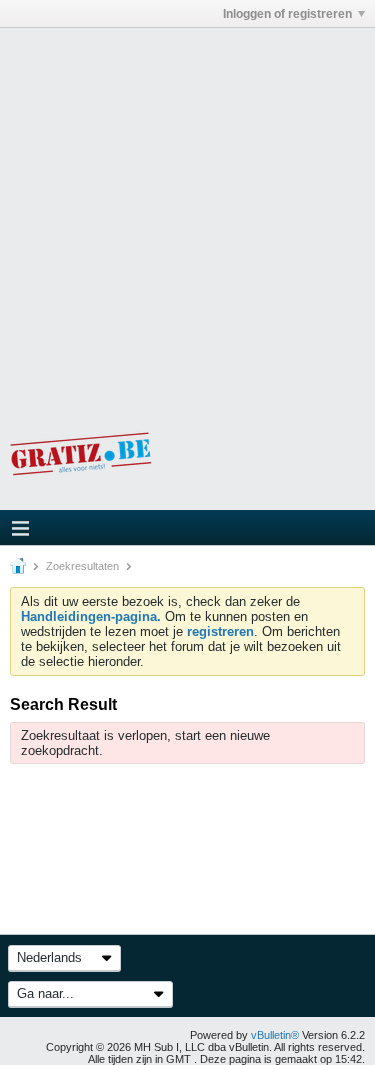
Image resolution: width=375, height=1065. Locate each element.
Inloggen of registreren (287, 14)
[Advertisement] (187, 215)
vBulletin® (275, 1035)
